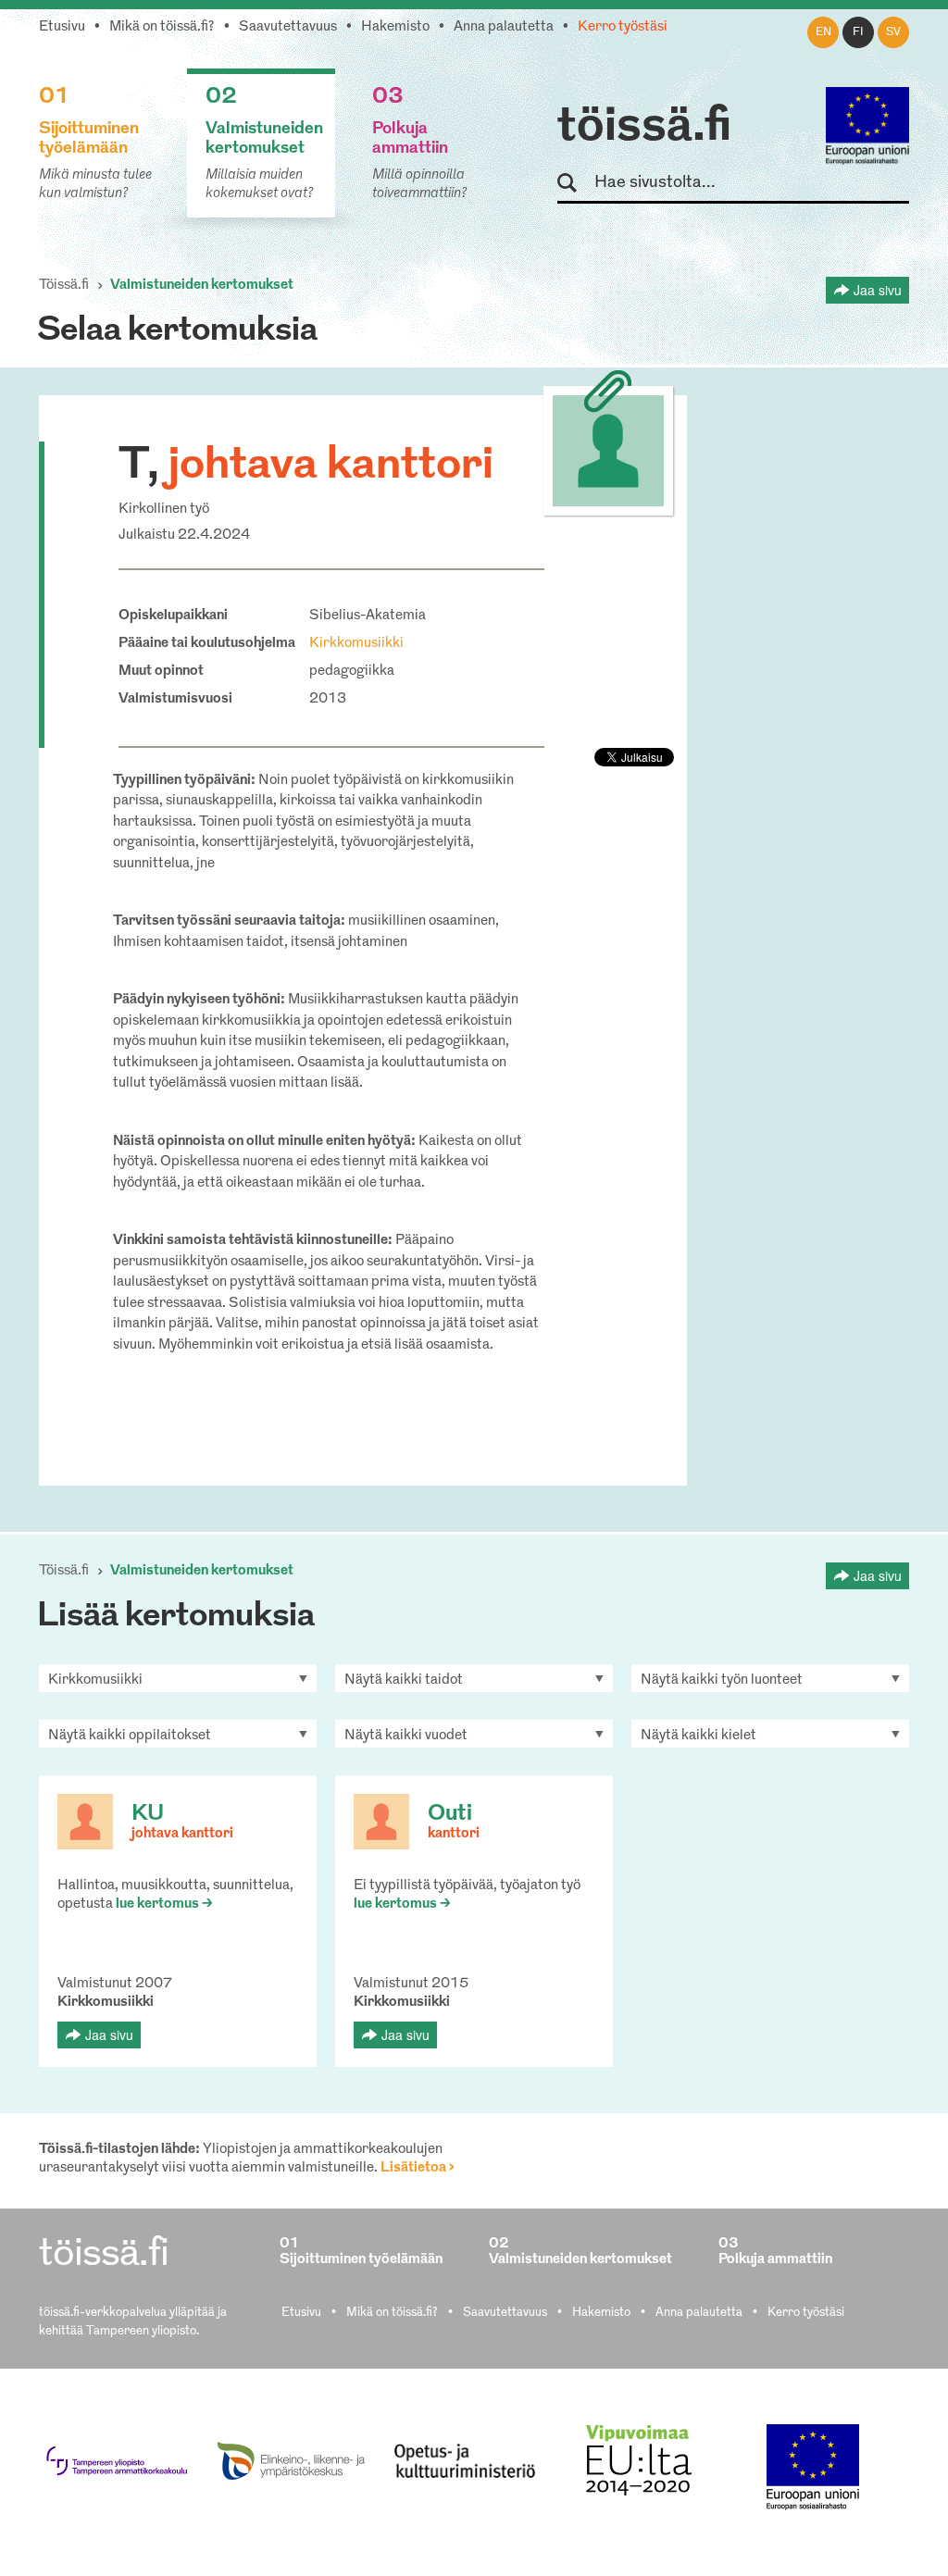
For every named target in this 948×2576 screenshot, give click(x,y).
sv (893, 32)
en (823, 32)
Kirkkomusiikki (356, 644)
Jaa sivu (878, 290)
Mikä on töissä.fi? (162, 27)
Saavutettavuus (288, 27)
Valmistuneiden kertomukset (202, 286)
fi (858, 32)
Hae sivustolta (575, 184)
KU (148, 1814)
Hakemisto (395, 27)
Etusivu (62, 27)
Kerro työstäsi (623, 27)
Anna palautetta (504, 27)
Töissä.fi (64, 286)
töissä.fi (644, 128)
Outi (450, 1814)
